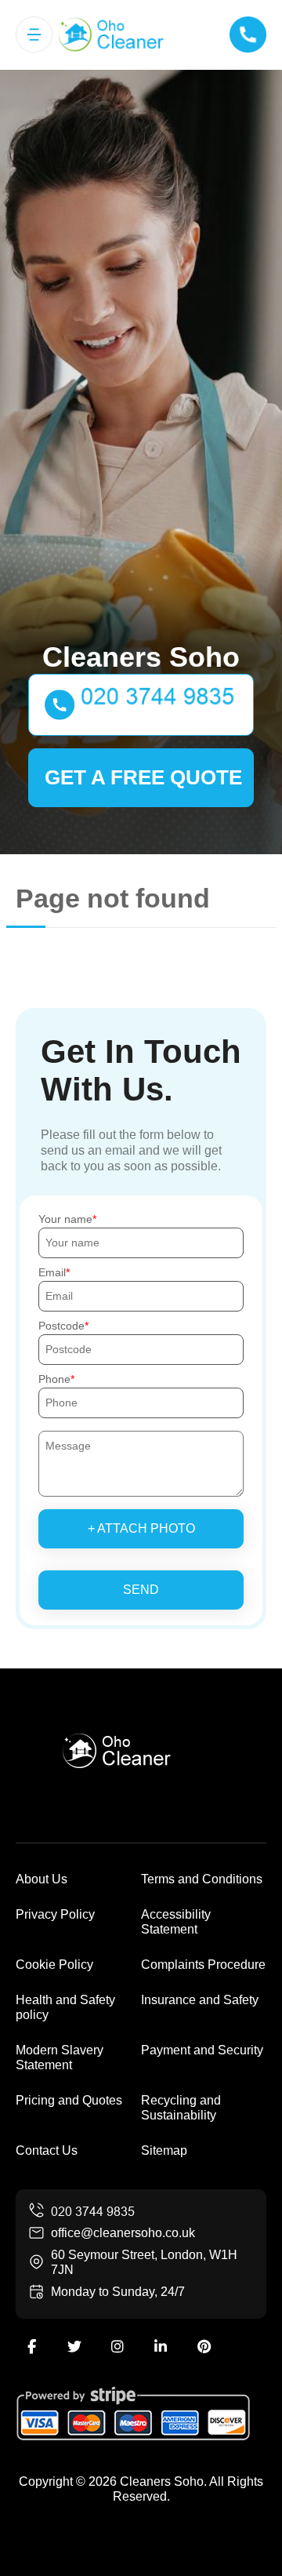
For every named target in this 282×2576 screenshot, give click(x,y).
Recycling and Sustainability (181, 2108)
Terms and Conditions (202, 1879)
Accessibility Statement (176, 1922)
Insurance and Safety (200, 2000)
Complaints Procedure (203, 1965)
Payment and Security (202, 2050)
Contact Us (47, 2150)
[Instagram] (117, 2347)
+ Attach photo (141, 1528)
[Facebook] (31, 2347)
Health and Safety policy (65, 2007)
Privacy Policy (55, 1914)
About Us (42, 1879)
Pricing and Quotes (69, 2100)
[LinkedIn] (161, 2347)
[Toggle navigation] (34, 35)
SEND (141, 1590)
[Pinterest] (204, 2347)
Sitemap (164, 2150)
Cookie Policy (54, 1965)
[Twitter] (74, 2347)
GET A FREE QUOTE (143, 777)
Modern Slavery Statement (60, 2058)
